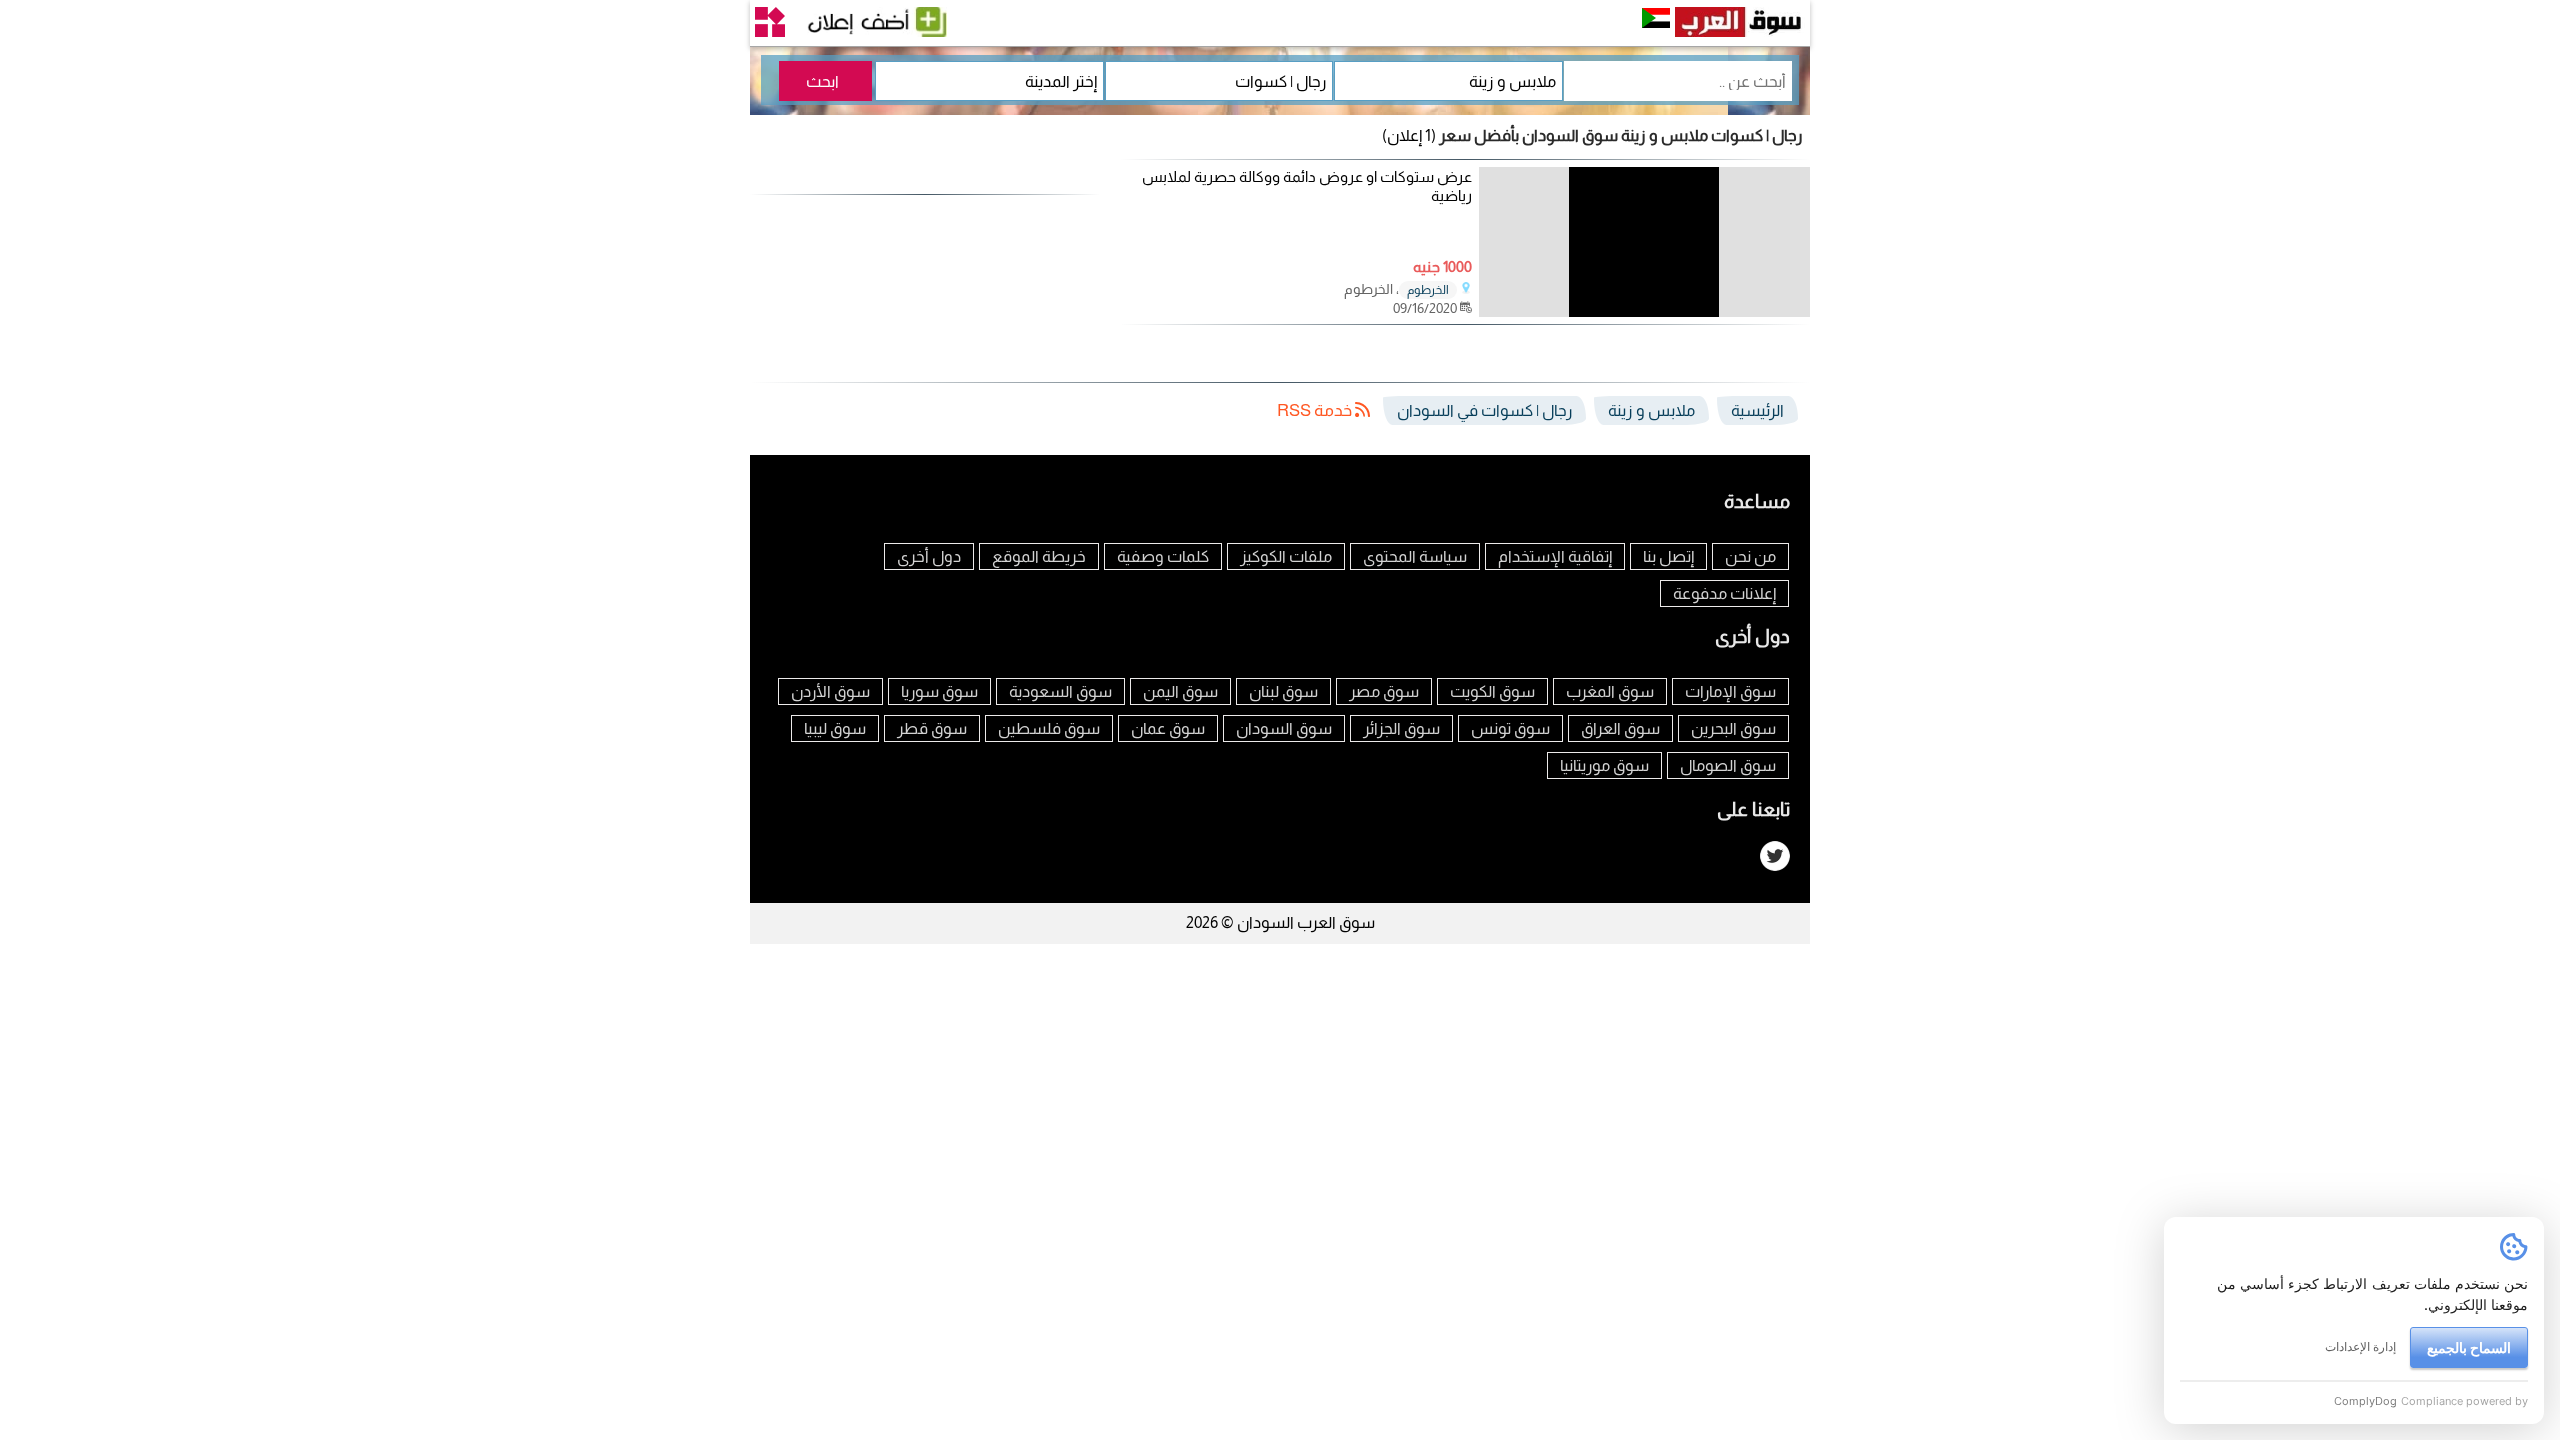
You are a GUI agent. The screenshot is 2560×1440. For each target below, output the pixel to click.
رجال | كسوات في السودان (1484, 410)
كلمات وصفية (1163, 556)
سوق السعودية (1060, 691)
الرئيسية (1757, 410)
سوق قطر (932, 728)
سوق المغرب (1610, 691)
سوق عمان (1168, 728)
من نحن (1750, 556)
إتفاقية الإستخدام (1555, 556)
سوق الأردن (830, 691)
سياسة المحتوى (1415, 556)
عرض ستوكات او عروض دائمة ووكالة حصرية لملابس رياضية (1307, 186)
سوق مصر (1384, 691)
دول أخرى (929, 556)
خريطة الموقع (1039, 556)
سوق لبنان (1283, 691)
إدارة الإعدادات (2360, 1346)
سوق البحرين (1733, 728)
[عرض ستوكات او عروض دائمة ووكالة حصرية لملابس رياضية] (1644, 311)
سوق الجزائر (1401, 728)
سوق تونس (1510, 728)
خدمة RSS (1316, 410)
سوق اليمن (1180, 691)
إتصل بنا (1668, 556)
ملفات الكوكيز (1286, 556)
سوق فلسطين (1049, 728)
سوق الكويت (1492, 691)
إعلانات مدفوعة (1724, 593)
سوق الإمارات (1730, 691)
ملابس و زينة (1651, 410)
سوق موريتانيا (1604, 765)
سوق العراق (1620, 728)
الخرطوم (1428, 290)
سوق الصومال (1728, 765)
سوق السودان (1284, 728)
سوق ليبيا (835, 728)
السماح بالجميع (2469, 1347)
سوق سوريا (939, 691)
